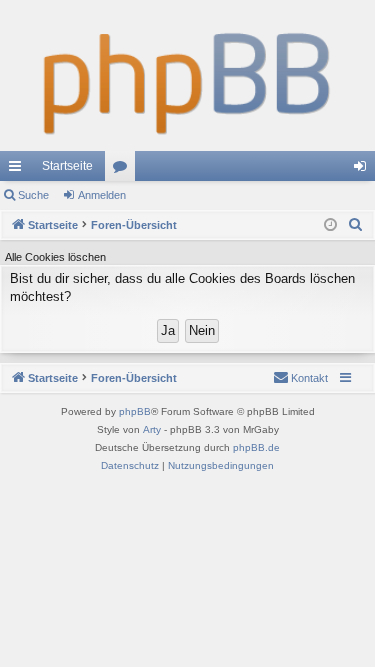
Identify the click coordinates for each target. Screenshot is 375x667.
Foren (124, 170)
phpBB (135, 411)
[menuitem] (356, 225)
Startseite (67, 166)
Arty (152, 429)
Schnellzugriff (19, 170)
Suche (33, 195)
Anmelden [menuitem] (364, 170)
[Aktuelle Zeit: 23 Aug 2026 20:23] (330, 225)
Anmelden (102, 195)
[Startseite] (187, 75)
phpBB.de (256, 447)
